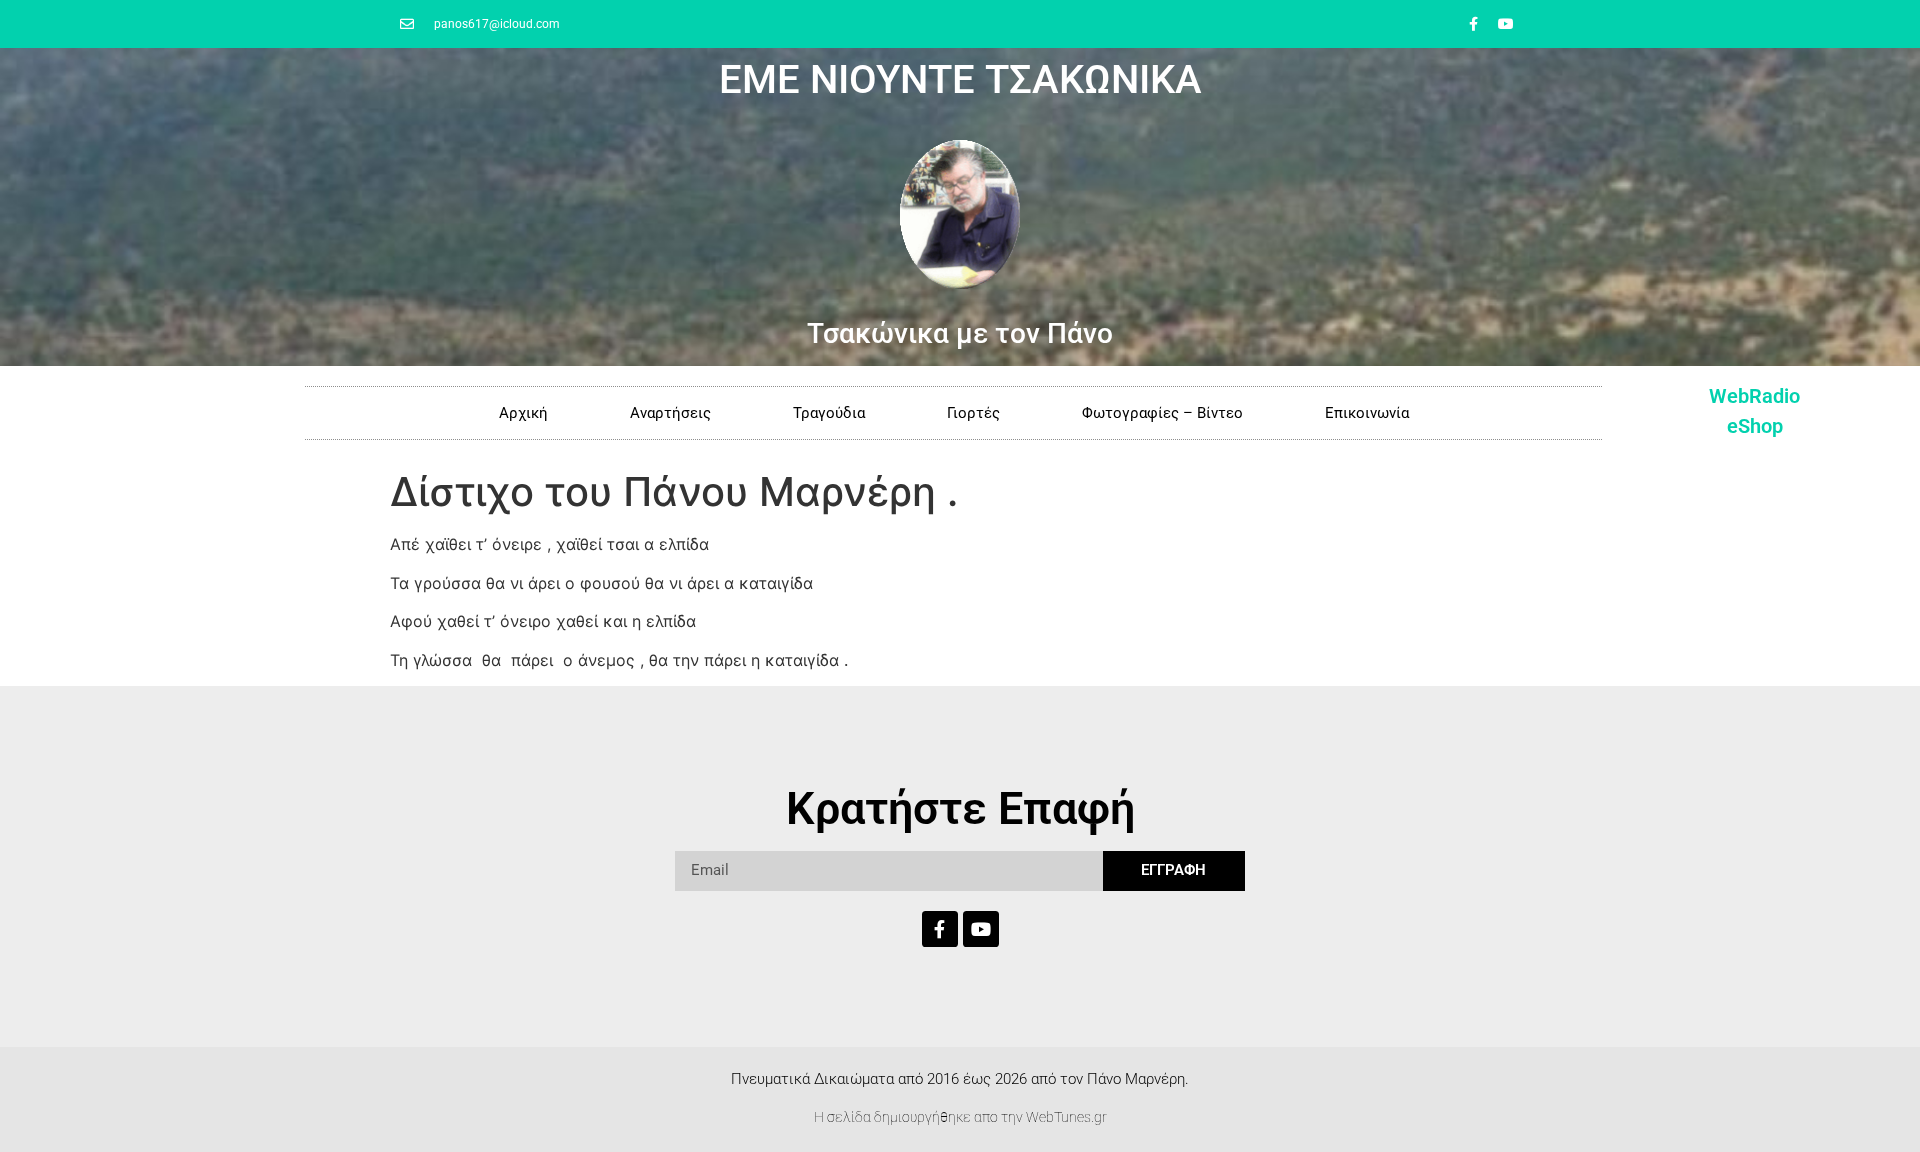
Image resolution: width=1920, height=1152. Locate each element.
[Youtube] (1506, 24)
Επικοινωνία (1367, 413)
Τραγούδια (829, 413)
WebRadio (1754, 396)
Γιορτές (973, 413)
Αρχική (523, 413)
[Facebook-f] (1473, 24)
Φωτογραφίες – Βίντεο (1162, 413)
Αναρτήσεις (670, 413)
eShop (1755, 426)
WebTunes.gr (1066, 1117)
